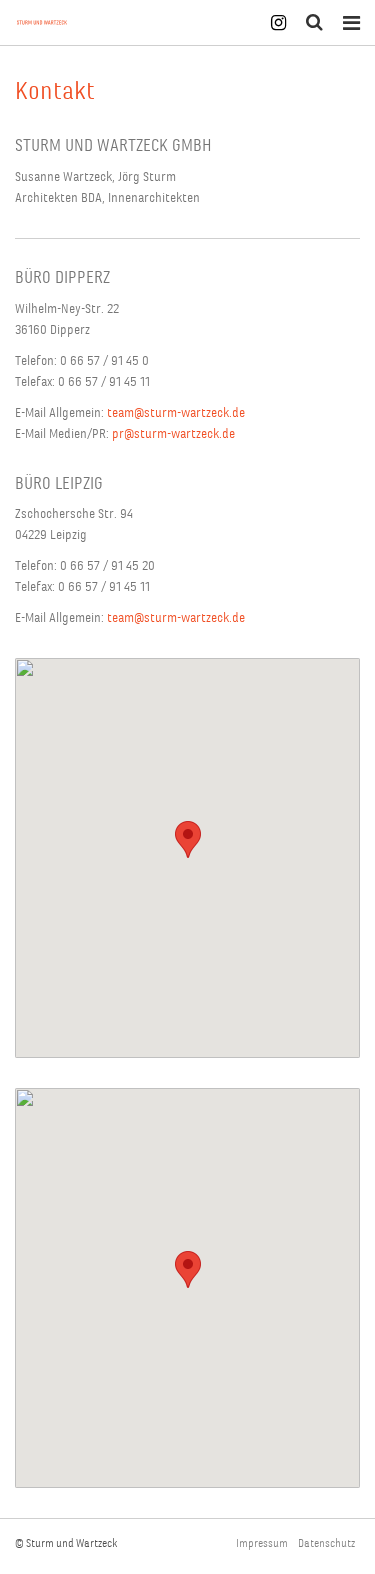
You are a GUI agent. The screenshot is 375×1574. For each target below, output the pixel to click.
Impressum (262, 1543)
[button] (188, 839)
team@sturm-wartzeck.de (176, 412)
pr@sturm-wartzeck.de (173, 433)
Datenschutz (326, 1543)
